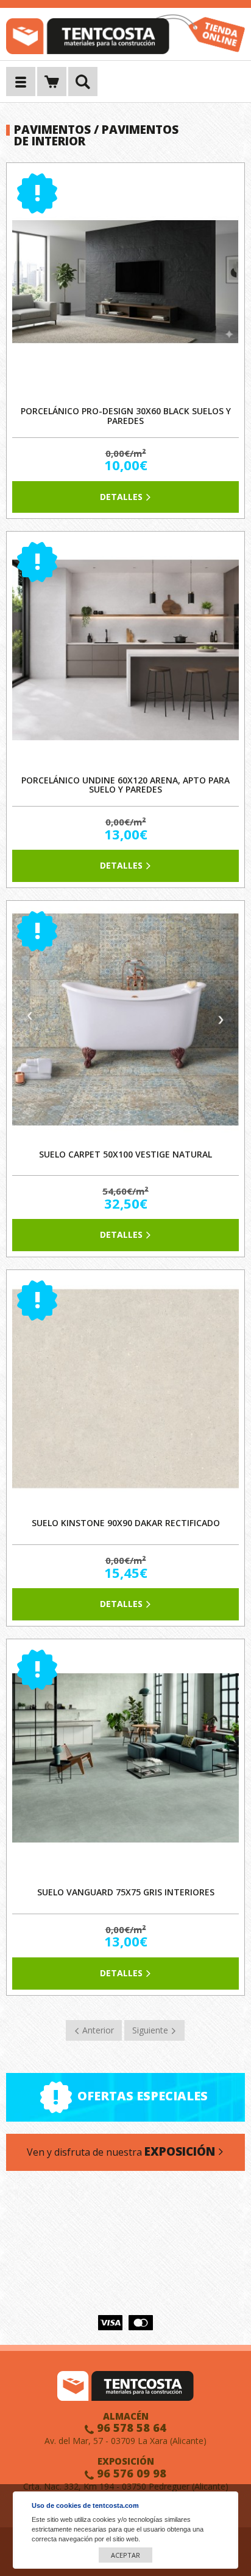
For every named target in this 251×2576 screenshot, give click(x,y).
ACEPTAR (125, 2555)
